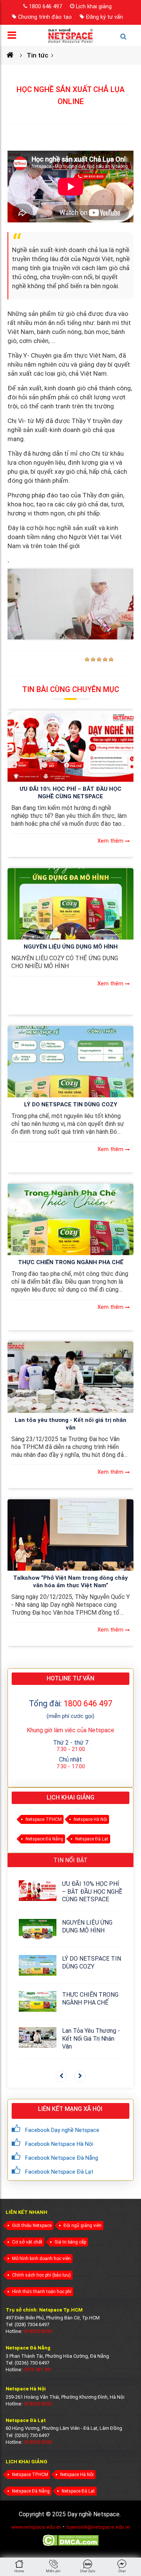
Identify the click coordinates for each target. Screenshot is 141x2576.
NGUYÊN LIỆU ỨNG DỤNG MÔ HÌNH (71, 947)
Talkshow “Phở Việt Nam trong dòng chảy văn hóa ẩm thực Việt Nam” (70, 1582)
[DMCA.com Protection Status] (70, 2545)
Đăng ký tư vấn (104, 17)
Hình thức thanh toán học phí (42, 2292)
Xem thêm (110, 841)
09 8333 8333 (38, 2331)
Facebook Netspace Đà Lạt (59, 2172)
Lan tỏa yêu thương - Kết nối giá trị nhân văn (70, 1424)
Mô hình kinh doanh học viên (41, 2259)
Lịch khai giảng (94, 6)
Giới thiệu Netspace (32, 2225)
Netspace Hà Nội (90, 1819)
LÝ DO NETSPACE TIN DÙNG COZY (71, 1104)
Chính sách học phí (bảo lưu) (41, 2275)
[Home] (13, 55)
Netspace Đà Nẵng (44, 1839)
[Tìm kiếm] (127, 40)
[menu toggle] (14, 37)
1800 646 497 (45, 6)
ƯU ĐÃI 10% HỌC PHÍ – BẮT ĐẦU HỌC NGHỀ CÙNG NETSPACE (70, 793)
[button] (61, 2076)
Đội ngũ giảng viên (83, 2225)
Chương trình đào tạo (45, 17)
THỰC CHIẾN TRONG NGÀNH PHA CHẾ (71, 1262)
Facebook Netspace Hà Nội (59, 2144)
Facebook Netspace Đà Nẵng (62, 2158)
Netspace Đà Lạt (92, 1839)
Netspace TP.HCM (44, 1819)
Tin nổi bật (70, 1860)
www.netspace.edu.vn (36, 2527)
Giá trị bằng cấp (70, 2242)
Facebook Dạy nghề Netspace (62, 2130)
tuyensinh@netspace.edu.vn (98, 2527)
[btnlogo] (70, 35)
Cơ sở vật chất (27, 2242)
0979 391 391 (38, 2370)
